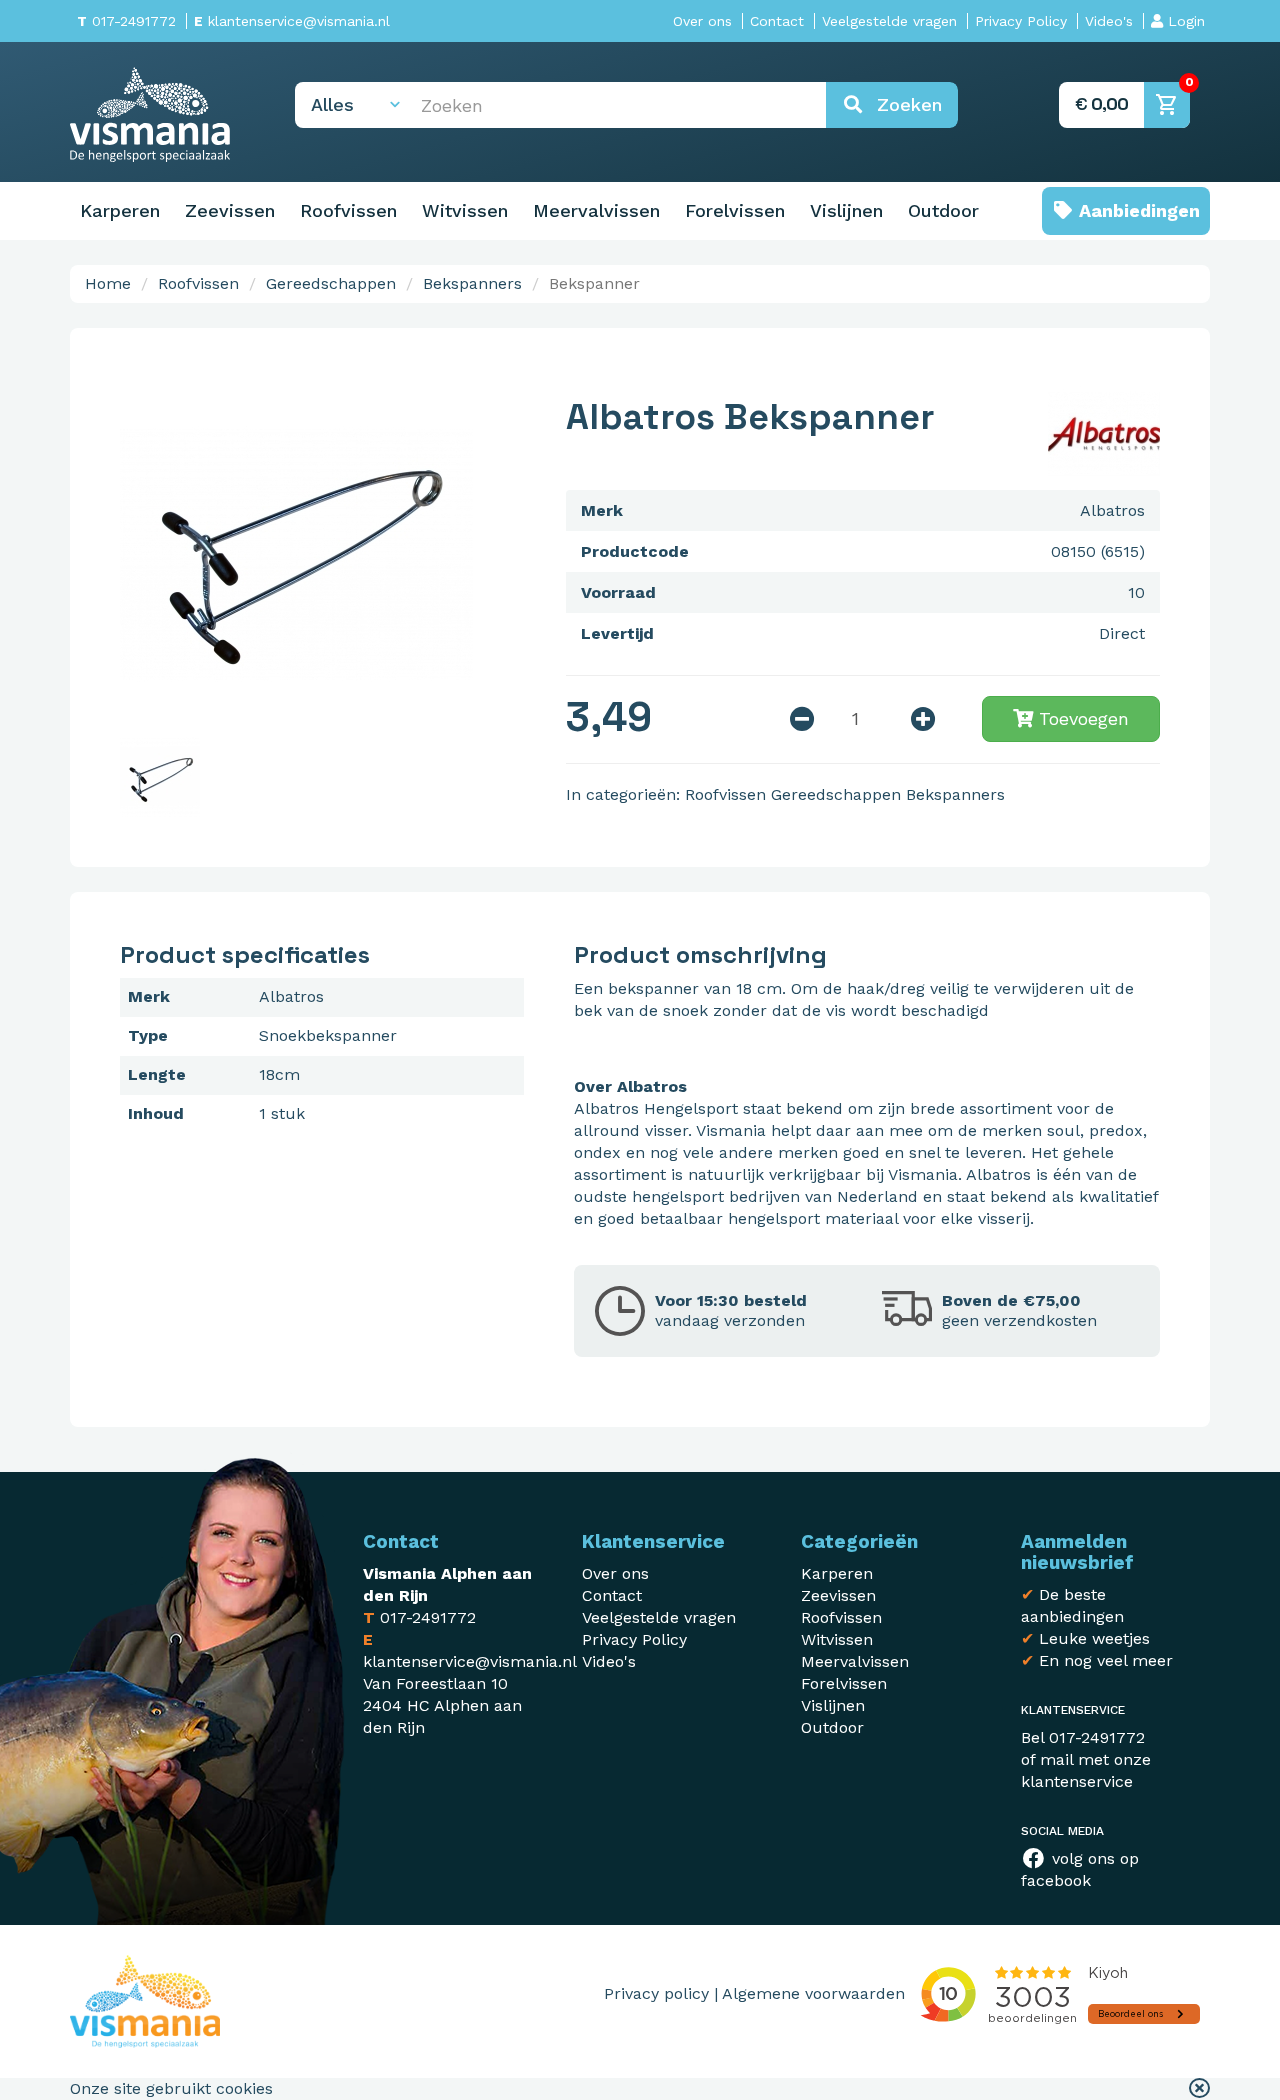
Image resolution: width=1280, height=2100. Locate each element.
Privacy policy (656, 1993)
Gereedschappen (331, 283)
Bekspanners (472, 283)
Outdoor (943, 210)
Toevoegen (1081, 718)
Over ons (702, 21)
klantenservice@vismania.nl (292, 21)
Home (108, 283)
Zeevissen (230, 210)
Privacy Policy (1021, 21)
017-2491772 (126, 21)
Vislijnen (846, 210)
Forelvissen (735, 210)
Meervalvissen (596, 210)
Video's (1109, 21)
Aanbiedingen (1137, 210)
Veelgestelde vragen (889, 21)
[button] (1199, 2089)
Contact (777, 21)
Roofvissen (348, 210)
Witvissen (465, 210)
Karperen (120, 210)
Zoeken (903, 104)
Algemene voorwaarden (813, 1993)
